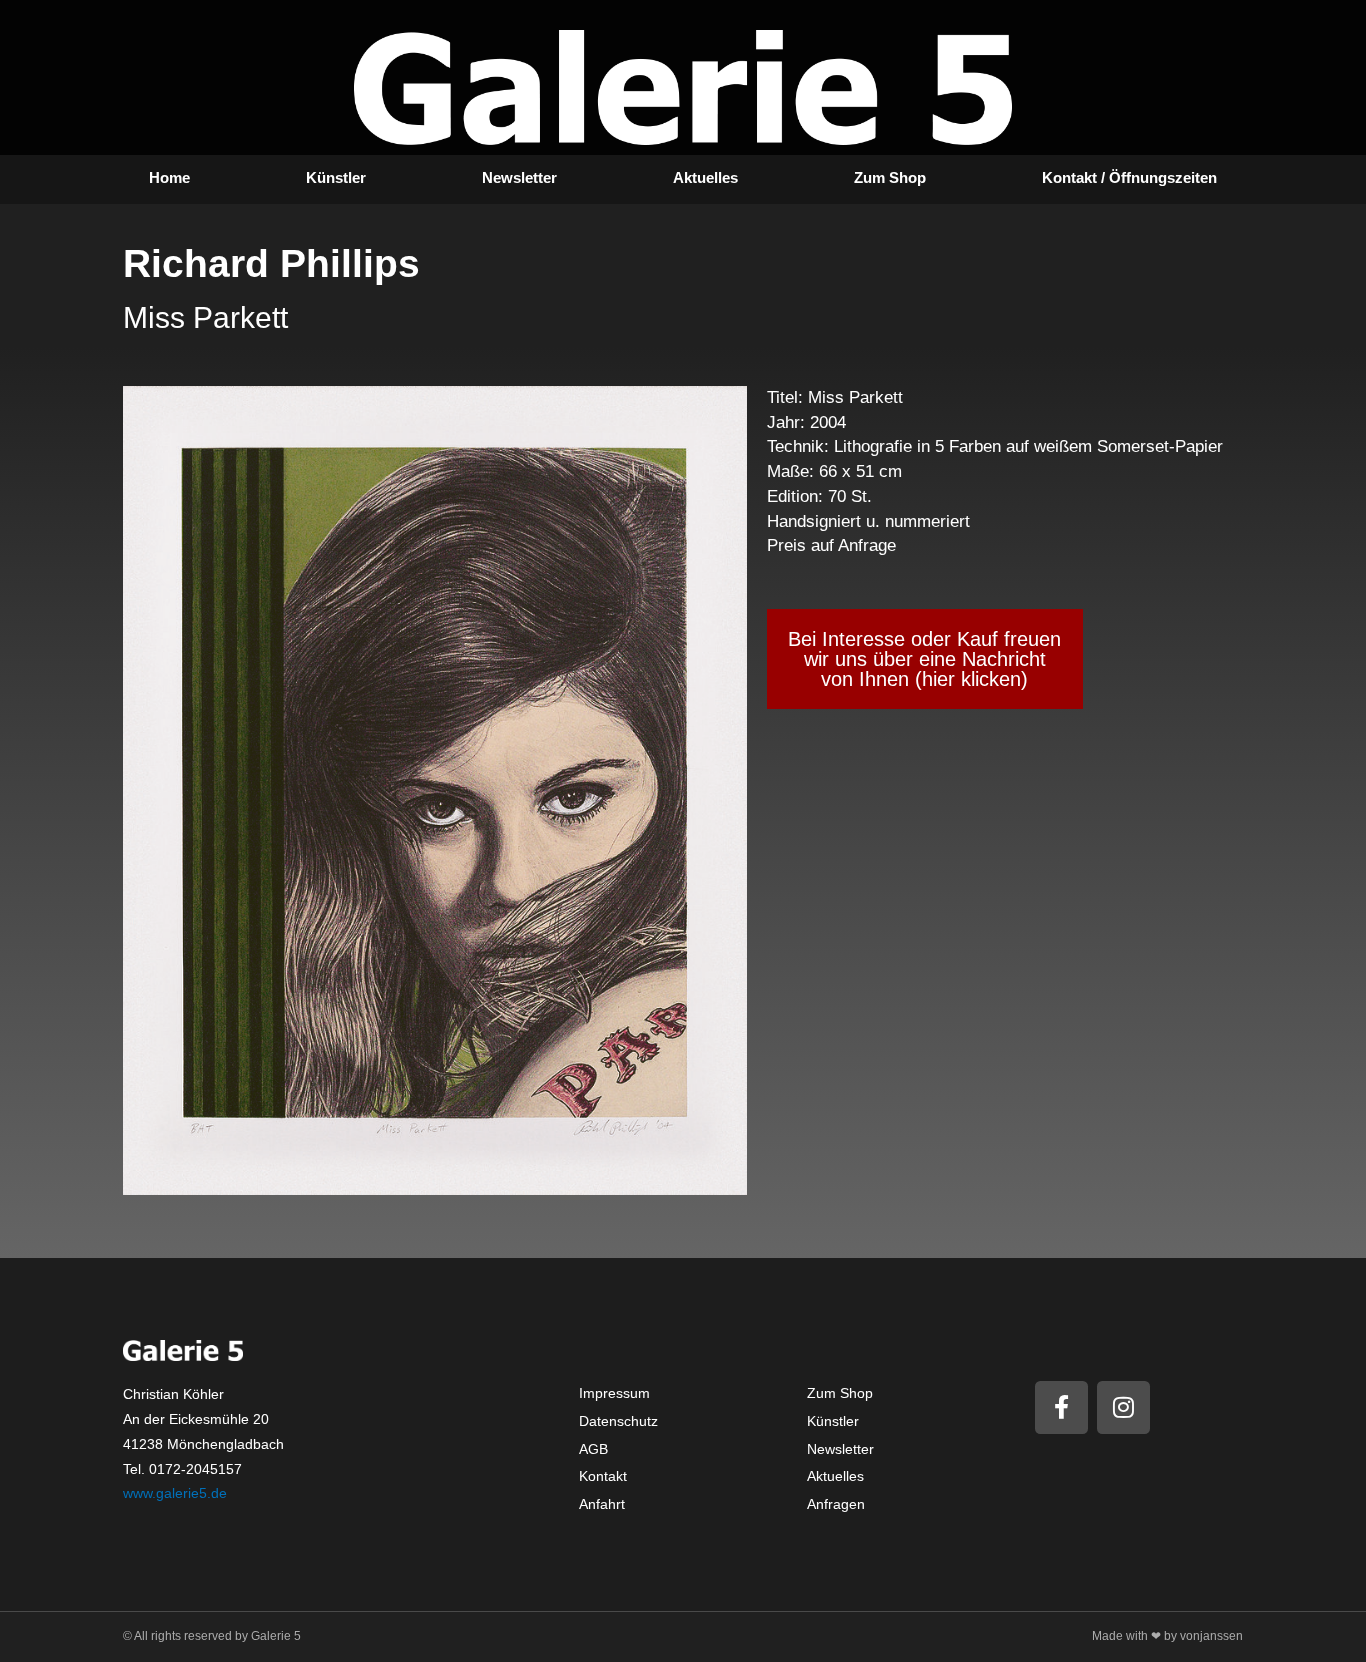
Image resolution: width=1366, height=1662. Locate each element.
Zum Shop (890, 177)
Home (169, 177)
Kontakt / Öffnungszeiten (1129, 177)
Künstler (336, 177)
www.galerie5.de (175, 1493)
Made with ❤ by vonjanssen (1167, 1636)
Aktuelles (705, 177)
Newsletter (519, 177)
